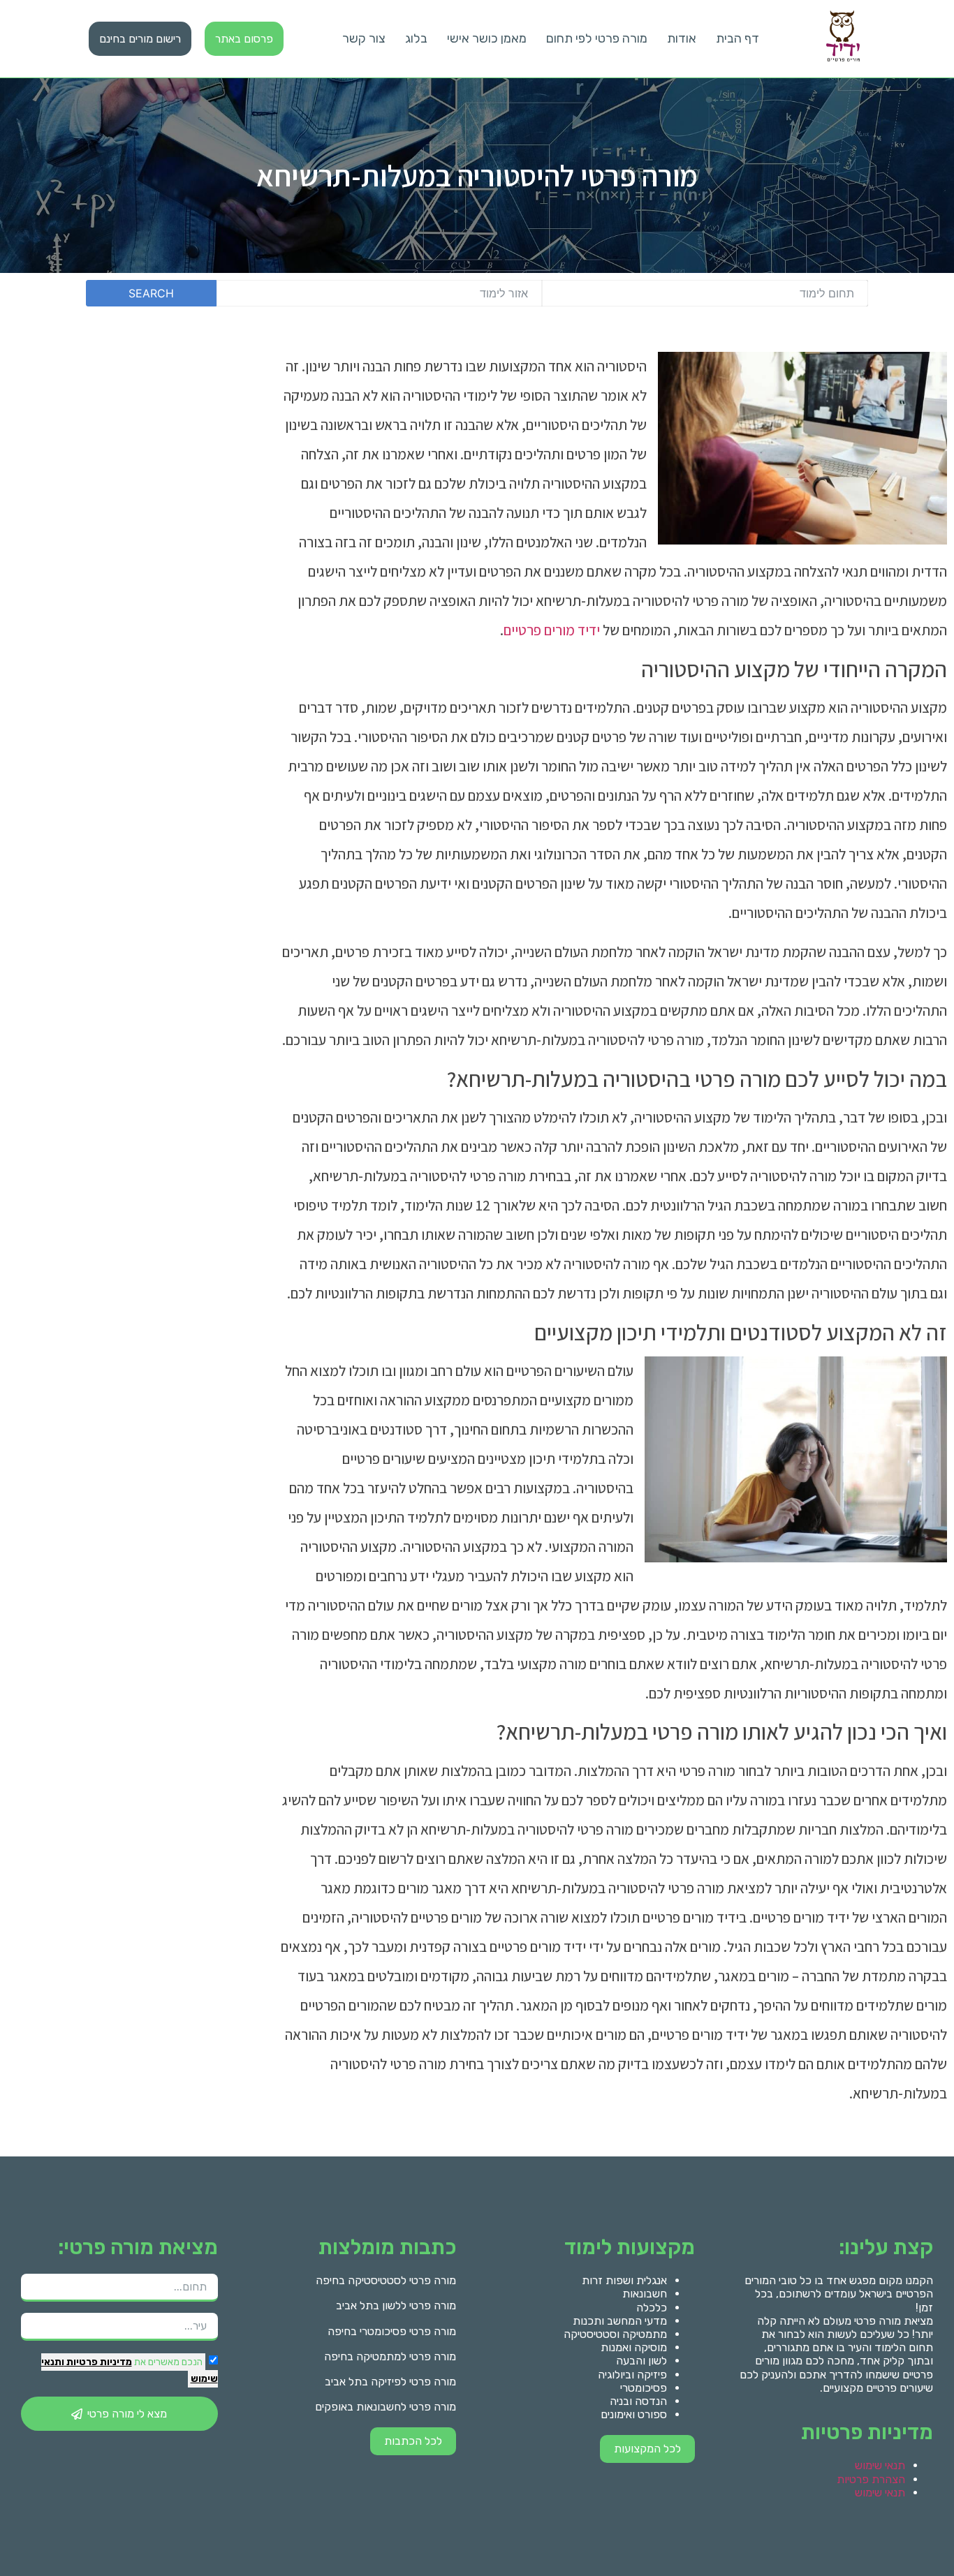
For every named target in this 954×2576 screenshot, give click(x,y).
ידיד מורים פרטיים (552, 630)
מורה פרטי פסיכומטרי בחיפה (392, 2331)
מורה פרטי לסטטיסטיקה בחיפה (386, 2280)
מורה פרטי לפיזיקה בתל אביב (390, 2382)
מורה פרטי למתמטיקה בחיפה (390, 2356)
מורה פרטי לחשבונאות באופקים (386, 2407)
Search (151, 293)
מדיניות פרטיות (98, 2362)
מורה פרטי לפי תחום (597, 38)
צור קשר (364, 38)
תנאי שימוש (880, 2465)
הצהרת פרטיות (871, 2479)
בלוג (416, 38)
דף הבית (737, 38)
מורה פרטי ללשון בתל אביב (396, 2305)
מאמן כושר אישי (487, 38)
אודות (682, 38)
